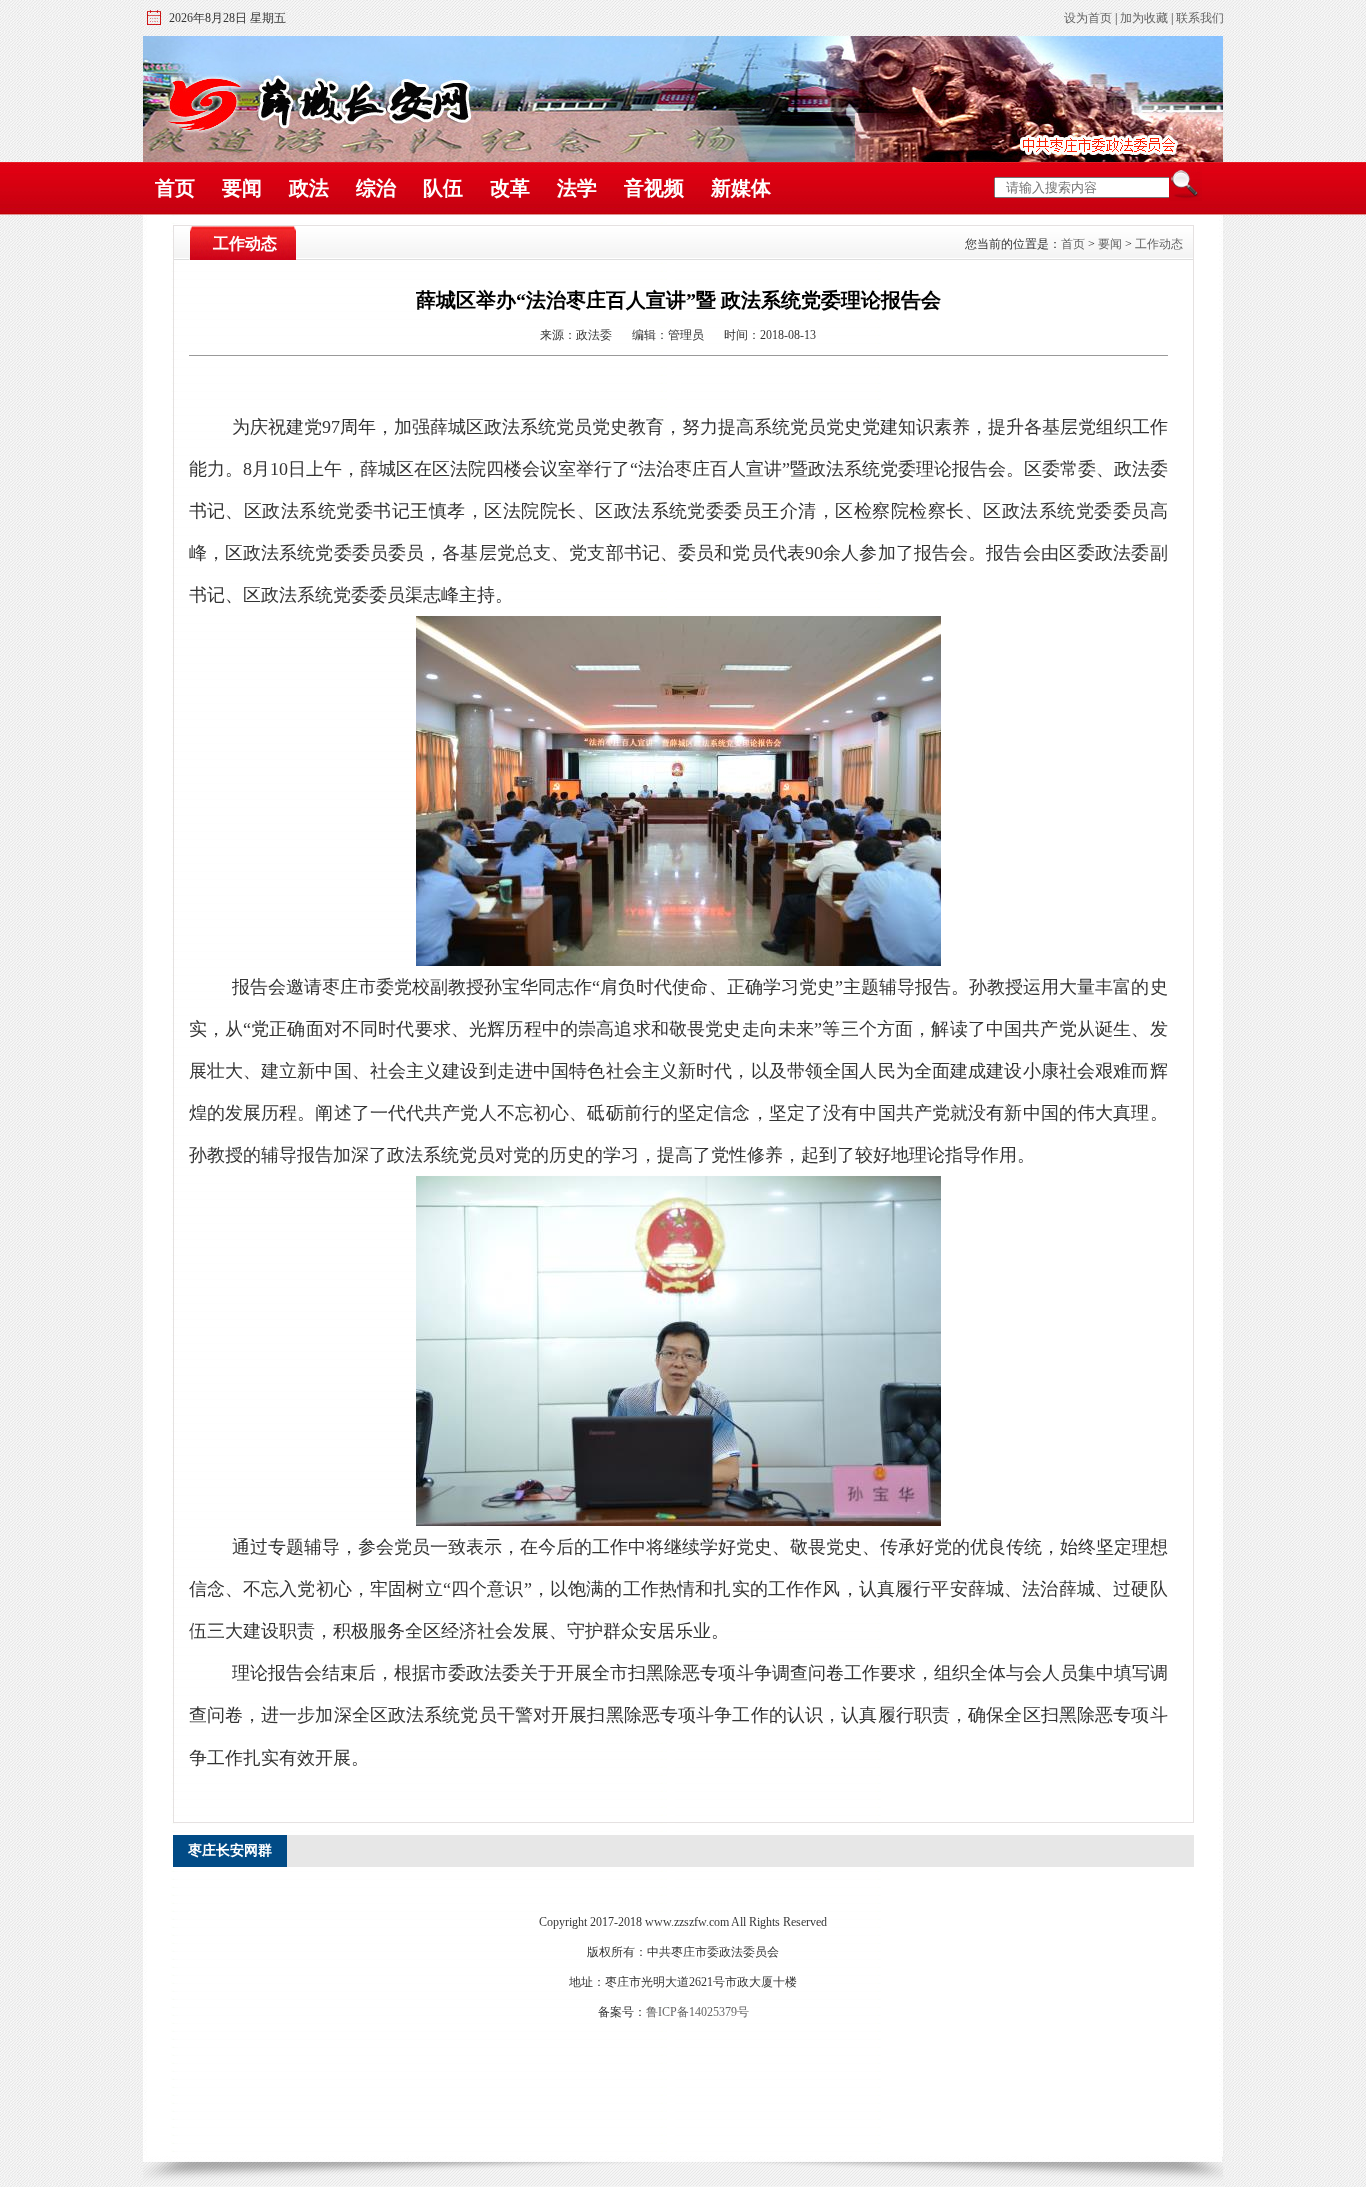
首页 (175, 188)
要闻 (242, 188)
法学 (577, 188)
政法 (309, 188)
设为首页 (1088, 18)
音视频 (654, 188)
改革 (510, 188)
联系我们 (1200, 18)
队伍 (443, 188)
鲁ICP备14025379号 (697, 2012)
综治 (376, 188)
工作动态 (1159, 244)
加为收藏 (1144, 18)
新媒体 (741, 188)
